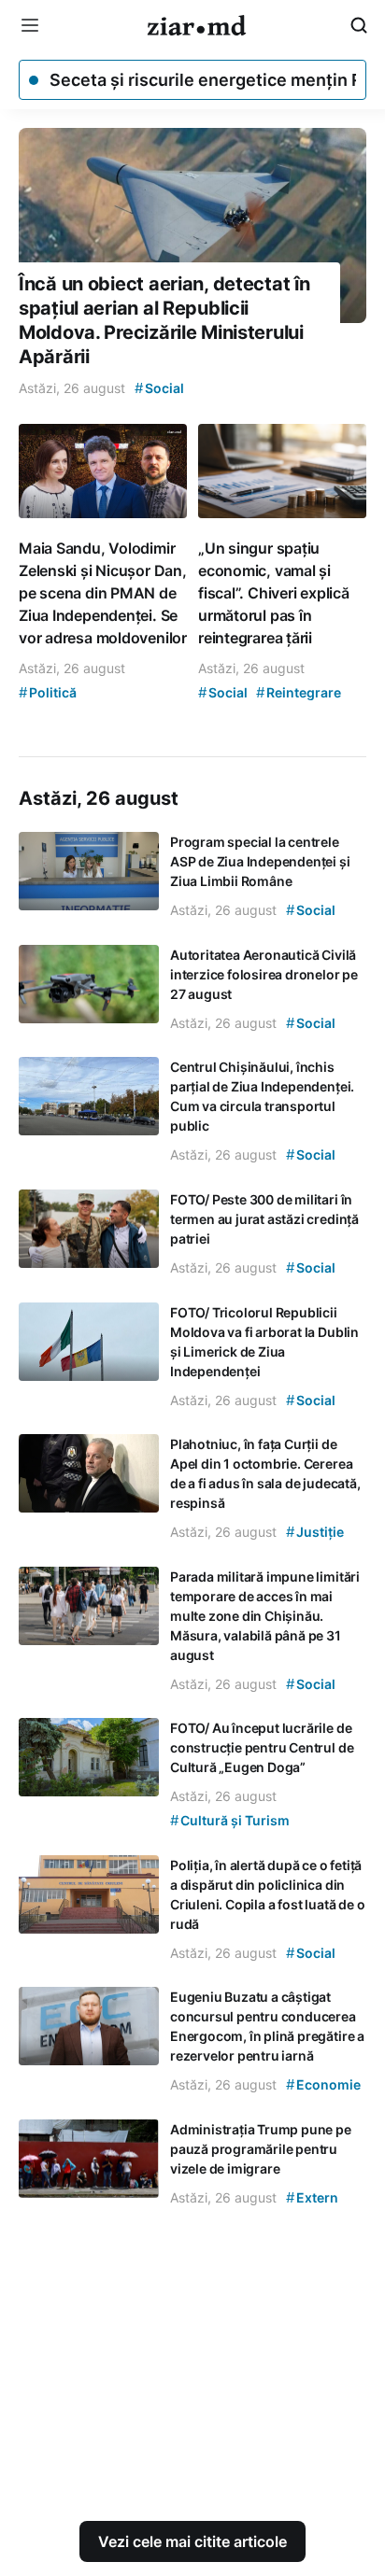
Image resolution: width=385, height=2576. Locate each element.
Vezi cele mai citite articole (192, 2541)
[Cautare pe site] (359, 25)
